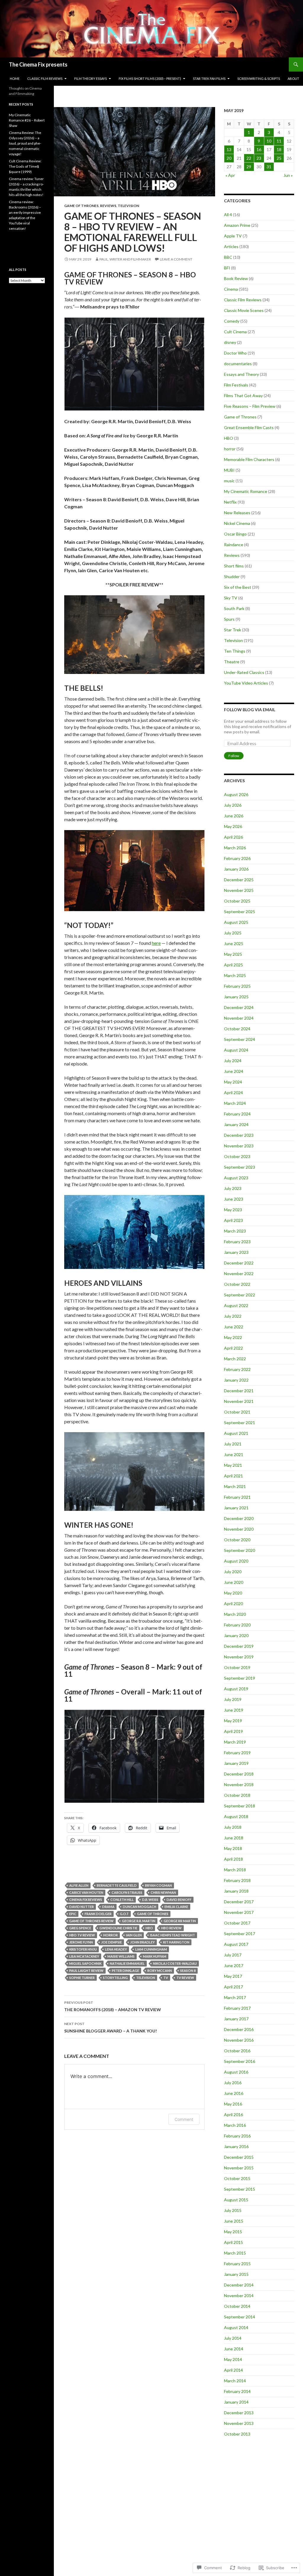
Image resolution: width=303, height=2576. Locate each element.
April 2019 (233, 1731)
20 (229, 158)
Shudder (232, 577)
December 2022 (239, 1263)
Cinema (231, 289)
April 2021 (233, 1476)
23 (259, 158)
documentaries (238, 364)
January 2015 (236, 2274)
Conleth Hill (122, 1900)
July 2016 (233, 2083)
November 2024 (239, 1018)
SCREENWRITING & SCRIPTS (259, 79)
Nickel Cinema (237, 523)
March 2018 (235, 1870)
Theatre (232, 662)
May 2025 (233, 954)
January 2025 (236, 997)
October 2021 (237, 1412)
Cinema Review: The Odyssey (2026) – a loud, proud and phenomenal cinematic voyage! (25, 143)
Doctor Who (235, 353)
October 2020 (237, 1540)
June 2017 (234, 1965)
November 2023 (239, 1146)
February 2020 (237, 1625)
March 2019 (235, 1742)
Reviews (108, 206)
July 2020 (233, 1572)
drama (108, 1907)
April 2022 (233, 1348)
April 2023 (233, 1220)
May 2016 (233, 2104)
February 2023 (237, 1242)
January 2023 (236, 1252)
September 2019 (240, 1678)
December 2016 (239, 2029)
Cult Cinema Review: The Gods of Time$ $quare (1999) (25, 166)
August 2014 (236, 2327)
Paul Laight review (86, 1971)
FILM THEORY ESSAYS (91, 79)
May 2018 (233, 1848)
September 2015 (240, 2189)
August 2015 (236, 2200)
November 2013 (239, 2423)
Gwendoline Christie (118, 1928)
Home (15, 79)
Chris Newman (163, 1892)
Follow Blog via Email (250, 710)
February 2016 (237, 2136)
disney (230, 342)
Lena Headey (116, 1949)
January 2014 (236, 2402)
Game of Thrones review (91, 1921)
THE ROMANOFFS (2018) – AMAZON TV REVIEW (113, 2006)
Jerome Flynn (81, 1942)
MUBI (229, 470)
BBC (228, 257)
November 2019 (239, 1657)
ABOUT (293, 79)
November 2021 (239, 1401)
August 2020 (236, 1561)
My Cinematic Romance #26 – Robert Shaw (27, 120)
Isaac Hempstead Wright (173, 1935)
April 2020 (233, 1604)
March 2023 (235, 1231)
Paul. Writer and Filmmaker (125, 259)
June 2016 (234, 2093)
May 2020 (233, 1593)
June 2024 (234, 1071)
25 (279, 158)
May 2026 (233, 826)
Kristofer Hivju (83, 1949)
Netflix (230, 502)
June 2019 (234, 1710)
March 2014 (235, 2381)
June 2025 (234, 943)
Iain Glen (134, 1935)
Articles (231, 246)
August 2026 (236, 794)
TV (166, 1978)
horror (111, 1935)
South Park (234, 608)
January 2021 (236, 1508)
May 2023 (233, 1210)
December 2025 (239, 880)
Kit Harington (176, 1942)
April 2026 (233, 837)
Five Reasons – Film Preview (250, 406)
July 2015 (233, 2210)
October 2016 (237, 2051)
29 (249, 167)
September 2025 (240, 912)
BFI (227, 268)
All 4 (228, 215)
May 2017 (233, 1976)
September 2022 (240, 1295)
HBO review (171, 1928)
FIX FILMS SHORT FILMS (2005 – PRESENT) (150, 79)
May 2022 (233, 1337)
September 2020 (240, 1550)
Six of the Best (238, 587)
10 (269, 141)
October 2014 (237, 2306)
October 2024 (237, 1029)
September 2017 (240, 1934)
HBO (149, 1928)
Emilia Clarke (176, 1907)
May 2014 (233, 2359)
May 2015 (233, 2232)
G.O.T (124, 1914)
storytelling (115, 1978)
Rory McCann (160, 1971)
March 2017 (235, 1997)
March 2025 (235, 975)
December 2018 (239, 1774)
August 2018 (236, 1816)
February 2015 (237, 2264)
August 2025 (236, 922)
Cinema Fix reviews (86, 1900)
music (229, 481)
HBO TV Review (82, 1935)
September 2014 (240, 2317)
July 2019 (233, 1699)
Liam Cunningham (151, 1949)
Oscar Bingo (235, 534)
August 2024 (236, 1050)
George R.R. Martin (139, 1921)
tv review (185, 1978)
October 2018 (237, 1795)
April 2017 (233, 1987)
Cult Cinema (235, 332)
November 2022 (239, 1274)
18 (279, 149)
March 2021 (235, 1486)
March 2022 (235, 1359)
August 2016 (236, 2072)
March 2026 (235, 848)
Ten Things (235, 651)
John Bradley (142, 1942)
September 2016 (240, 2061)
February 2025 (237, 986)
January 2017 (236, 2019)
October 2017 (237, 1923)
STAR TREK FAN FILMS (209, 79)
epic (73, 1914)
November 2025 (239, 890)
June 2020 (234, 1582)
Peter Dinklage (125, 1971)
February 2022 (237, 1369)
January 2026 (236, 869)
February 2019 (237, 1753)
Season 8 (188, 1971)
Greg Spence (80, 1928)
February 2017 (237, 2008)
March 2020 (235, 1614)
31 (269, 167)
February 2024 (237, 1114)
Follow (234, 756)
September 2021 (240, 1423)
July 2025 (233, 933)
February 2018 (237, 1880)
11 (279, 141)
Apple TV (233, 236)
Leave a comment (176, 259)
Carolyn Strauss (127, 1892)
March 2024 (235, 1103)
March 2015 (235, 2253)
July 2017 (233, 1955)
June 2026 (234, 816)
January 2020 (236, 1635)
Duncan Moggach (140, 1907)
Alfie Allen (79, 1885)
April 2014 (233, 2370)
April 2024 (233, 1093)
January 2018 (236, 1891)
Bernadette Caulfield (117, 1885)
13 (229, 149)
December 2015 (239, 2157)
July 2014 (233, 2338)
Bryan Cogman (158, 1885)
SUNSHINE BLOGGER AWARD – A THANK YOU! (111, 2027)
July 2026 (233, 805)
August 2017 (236, 1944)
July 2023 (233, 1188)
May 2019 (233, 1721)
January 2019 (236, 1763)
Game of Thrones (81, 206)
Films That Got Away (243, 396)
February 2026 (237, 858)
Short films (234, 566)
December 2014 (239, 2285)
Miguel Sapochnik (85, 1963)
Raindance (234, 545)
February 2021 (237, 1497)
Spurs (229, 619)
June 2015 (234, 2221)
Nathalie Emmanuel (127, 1963)
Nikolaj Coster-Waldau (175, 1963)
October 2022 (237, 1284)
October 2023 (237, 1156)
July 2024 (233, 1061)
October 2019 (237, 1667)
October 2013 (237, 2434)
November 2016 (239, 2040)
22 (249, 158)
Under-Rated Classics (244, 672)
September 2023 (240, 1167)
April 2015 (233, 2242)
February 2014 (237, 2391)
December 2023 (239, 1135)
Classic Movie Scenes (244, 310)
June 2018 (234, 1838)
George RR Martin (180, 1921)
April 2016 (233, 2115)
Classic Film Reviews (243, 300)
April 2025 (233, 965)
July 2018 (233, 1827)
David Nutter (82, 1907)
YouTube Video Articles (246, 683)
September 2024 (240, 1039)
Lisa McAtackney (84, 1956)
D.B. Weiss (150, 1900)
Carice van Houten (86, 1892)
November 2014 (239, 2296)
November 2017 (239, 1912)
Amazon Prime (237, 225)
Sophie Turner (82, 1978)
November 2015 (239, 2168)
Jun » (288, 175)
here (156, 943)
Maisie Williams (121, 1956)
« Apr (230, 175)
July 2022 (233, 1316)
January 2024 (236, 1124)
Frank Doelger (98, 1914)
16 (259, 149)
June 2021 (234, 1454)
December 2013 (239, 2413)
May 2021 (233, 1465)
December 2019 (239, 1646)
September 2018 (240, 1806)
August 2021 (236, 1433)
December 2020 (239, 1518)
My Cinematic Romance (246, 491)
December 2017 (239, 1902)
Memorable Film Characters (249, 459)
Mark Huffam (155, 1956)
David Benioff (179, 1900)
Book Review (236, 278)
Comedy (232, 321)
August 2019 (236, 1689)
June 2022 (234, 1327)
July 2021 (233, 1444)
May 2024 (233, 1082)
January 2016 (236, 2146)
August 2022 (236, 1305)
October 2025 (237, 901)
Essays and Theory (241, 374)
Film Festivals (236, 385)
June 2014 (234, 2349)
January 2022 (236, 1380)
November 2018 (239, 1785)
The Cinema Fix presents (38, 64)
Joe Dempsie (112, 1942)
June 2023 (234, 1199)
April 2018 (233, 1859)
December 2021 (239, 1391)
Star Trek (233, 630)
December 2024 (239, 1007)
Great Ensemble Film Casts (249, 427)
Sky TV (231, 598)
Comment (184, 2119)
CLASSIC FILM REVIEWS (45, 79)
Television (128, 206)
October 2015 (237, 2178)
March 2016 (235, 2125)
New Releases (237, 513)
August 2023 (236, 1178)
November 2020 (239, 1529)
